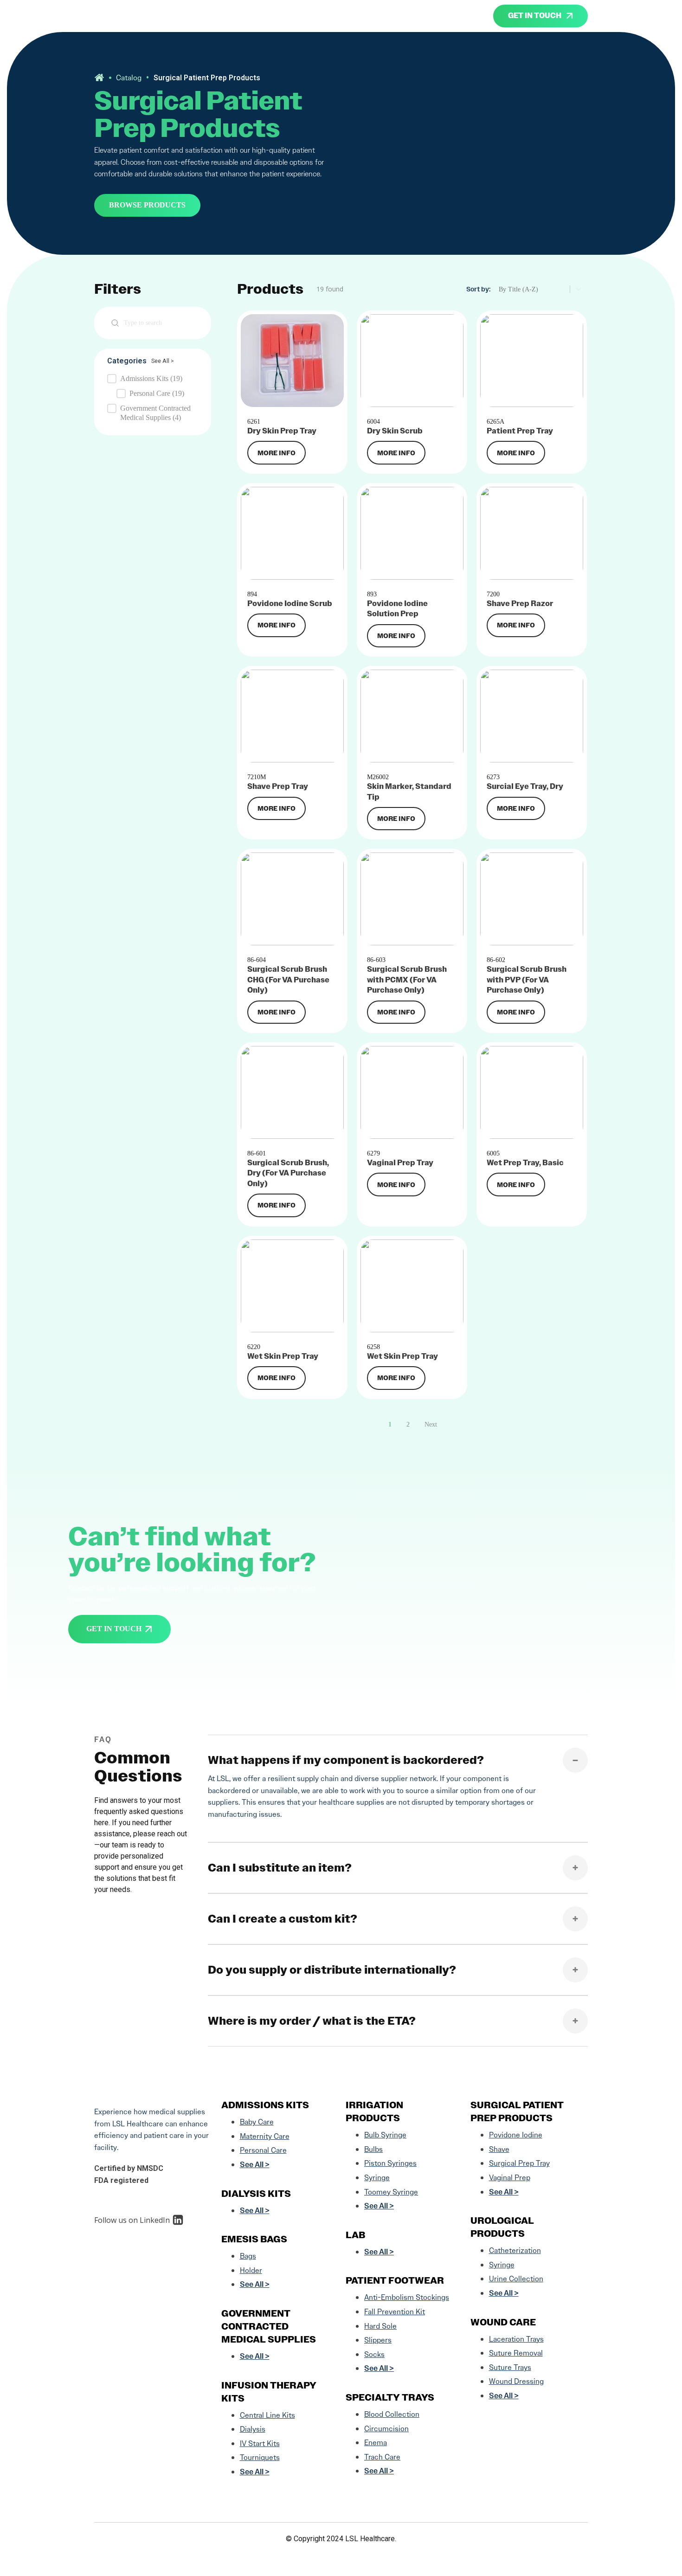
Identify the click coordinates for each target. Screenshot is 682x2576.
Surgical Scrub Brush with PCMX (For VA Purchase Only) (407, 980)
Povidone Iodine (516, 2135)
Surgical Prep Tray (519, 2163)
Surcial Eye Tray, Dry (525, 786)
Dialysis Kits (256, 2194)
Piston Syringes (390, 2163)
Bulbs (373, 2149)
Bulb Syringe (385, 2135)
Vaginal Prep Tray (400, 1163)
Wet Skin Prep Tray (283, 1356)
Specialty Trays (390, 2397)
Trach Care (382, 2457)
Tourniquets (260, 2457)
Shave (499, 2149)
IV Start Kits (260, 2444)
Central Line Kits (267, 2415)
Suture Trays (510, 2367)
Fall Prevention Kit (395, 2312)
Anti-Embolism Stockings (407, 2297)
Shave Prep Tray (278, 786)
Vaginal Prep (510, 2178)
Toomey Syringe (391, 2192)
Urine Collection (516, 2279)
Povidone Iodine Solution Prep (397, 609)
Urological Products (502, 2227)
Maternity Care (265, 2136)
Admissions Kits (265, 2105)
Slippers (378, 2340)
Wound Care (503, 2322)
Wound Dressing (516, 2381)
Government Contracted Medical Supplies (269, 2326)
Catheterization (515, 2250)
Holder (251, 2270)
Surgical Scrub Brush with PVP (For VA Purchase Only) (527, 980)
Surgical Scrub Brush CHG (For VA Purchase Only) (288, 980)
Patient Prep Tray (520, 431)
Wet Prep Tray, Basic (525, 1163)
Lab (355, 2235)
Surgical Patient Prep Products (517, 2111)
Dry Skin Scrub (395, 431)
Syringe (377, 2178)
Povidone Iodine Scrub (290, 604)
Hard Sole (380, 2326)
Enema (376, 2443)
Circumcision (386, 2429)
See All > (163, 361)
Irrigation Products (374, 2111)
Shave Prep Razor (520, 604)
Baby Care (257, 2122)
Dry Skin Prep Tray (282, 431)
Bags (248, 2256)
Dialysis (253, 2429)
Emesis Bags (254, 2239)
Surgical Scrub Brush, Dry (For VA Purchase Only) (288, 1173)
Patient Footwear (395, 2280)
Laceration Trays (516, 2339)
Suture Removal (516, 2353)
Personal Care (263, 2150)
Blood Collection (392, 2414)
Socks (374, 2354)
